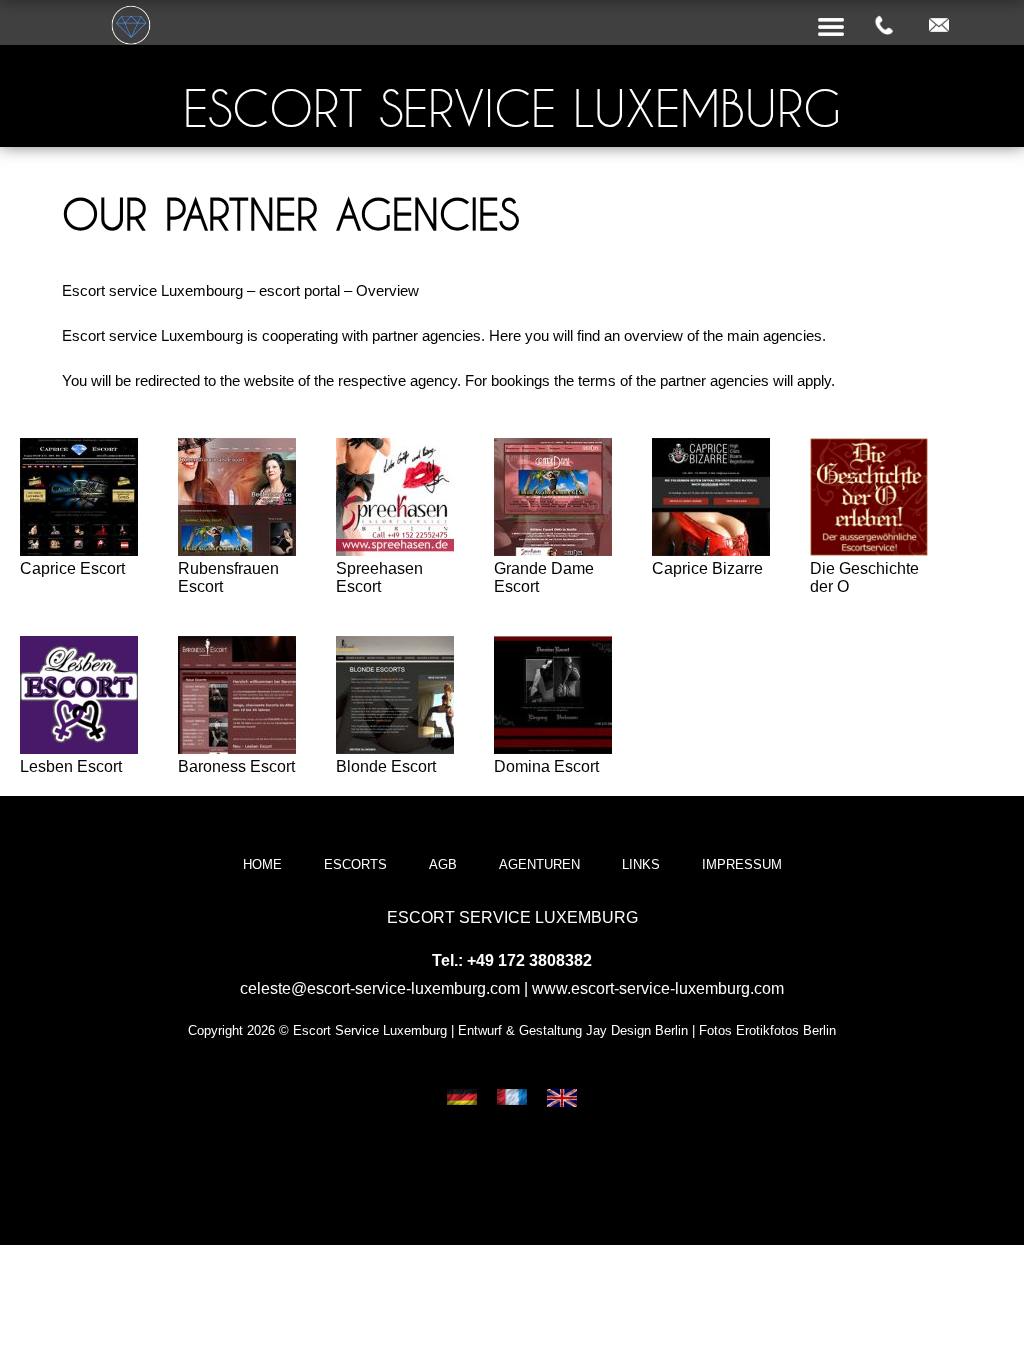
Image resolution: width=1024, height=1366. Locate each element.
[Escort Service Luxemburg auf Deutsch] (462, 1099)
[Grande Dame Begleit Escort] (553, 550)
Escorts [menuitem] (355, 864)
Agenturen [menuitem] (539, 864)
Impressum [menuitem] (742, 864)
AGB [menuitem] (443, 864)
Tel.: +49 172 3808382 (512, 960)
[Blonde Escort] (395, 748)
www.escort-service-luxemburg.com (658, 988)
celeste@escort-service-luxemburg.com (380, 988)
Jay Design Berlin (637, 1030)
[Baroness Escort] (237, 748)
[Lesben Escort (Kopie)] (79, 748)
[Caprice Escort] (79, 550)
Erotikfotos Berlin (786, 1030)
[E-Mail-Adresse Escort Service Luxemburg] (939, 26)
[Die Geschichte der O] (869, 550)
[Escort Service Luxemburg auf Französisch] (512, 1099)
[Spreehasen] (395, 550)
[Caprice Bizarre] (711, 550)
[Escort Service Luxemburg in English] (562, 1100)
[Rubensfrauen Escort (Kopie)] (237, 550)
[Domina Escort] (553, 748)
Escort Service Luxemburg (512, 108)
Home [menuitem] (262, 864)
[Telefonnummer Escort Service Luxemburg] (884, 26)
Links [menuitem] (641, 864)
